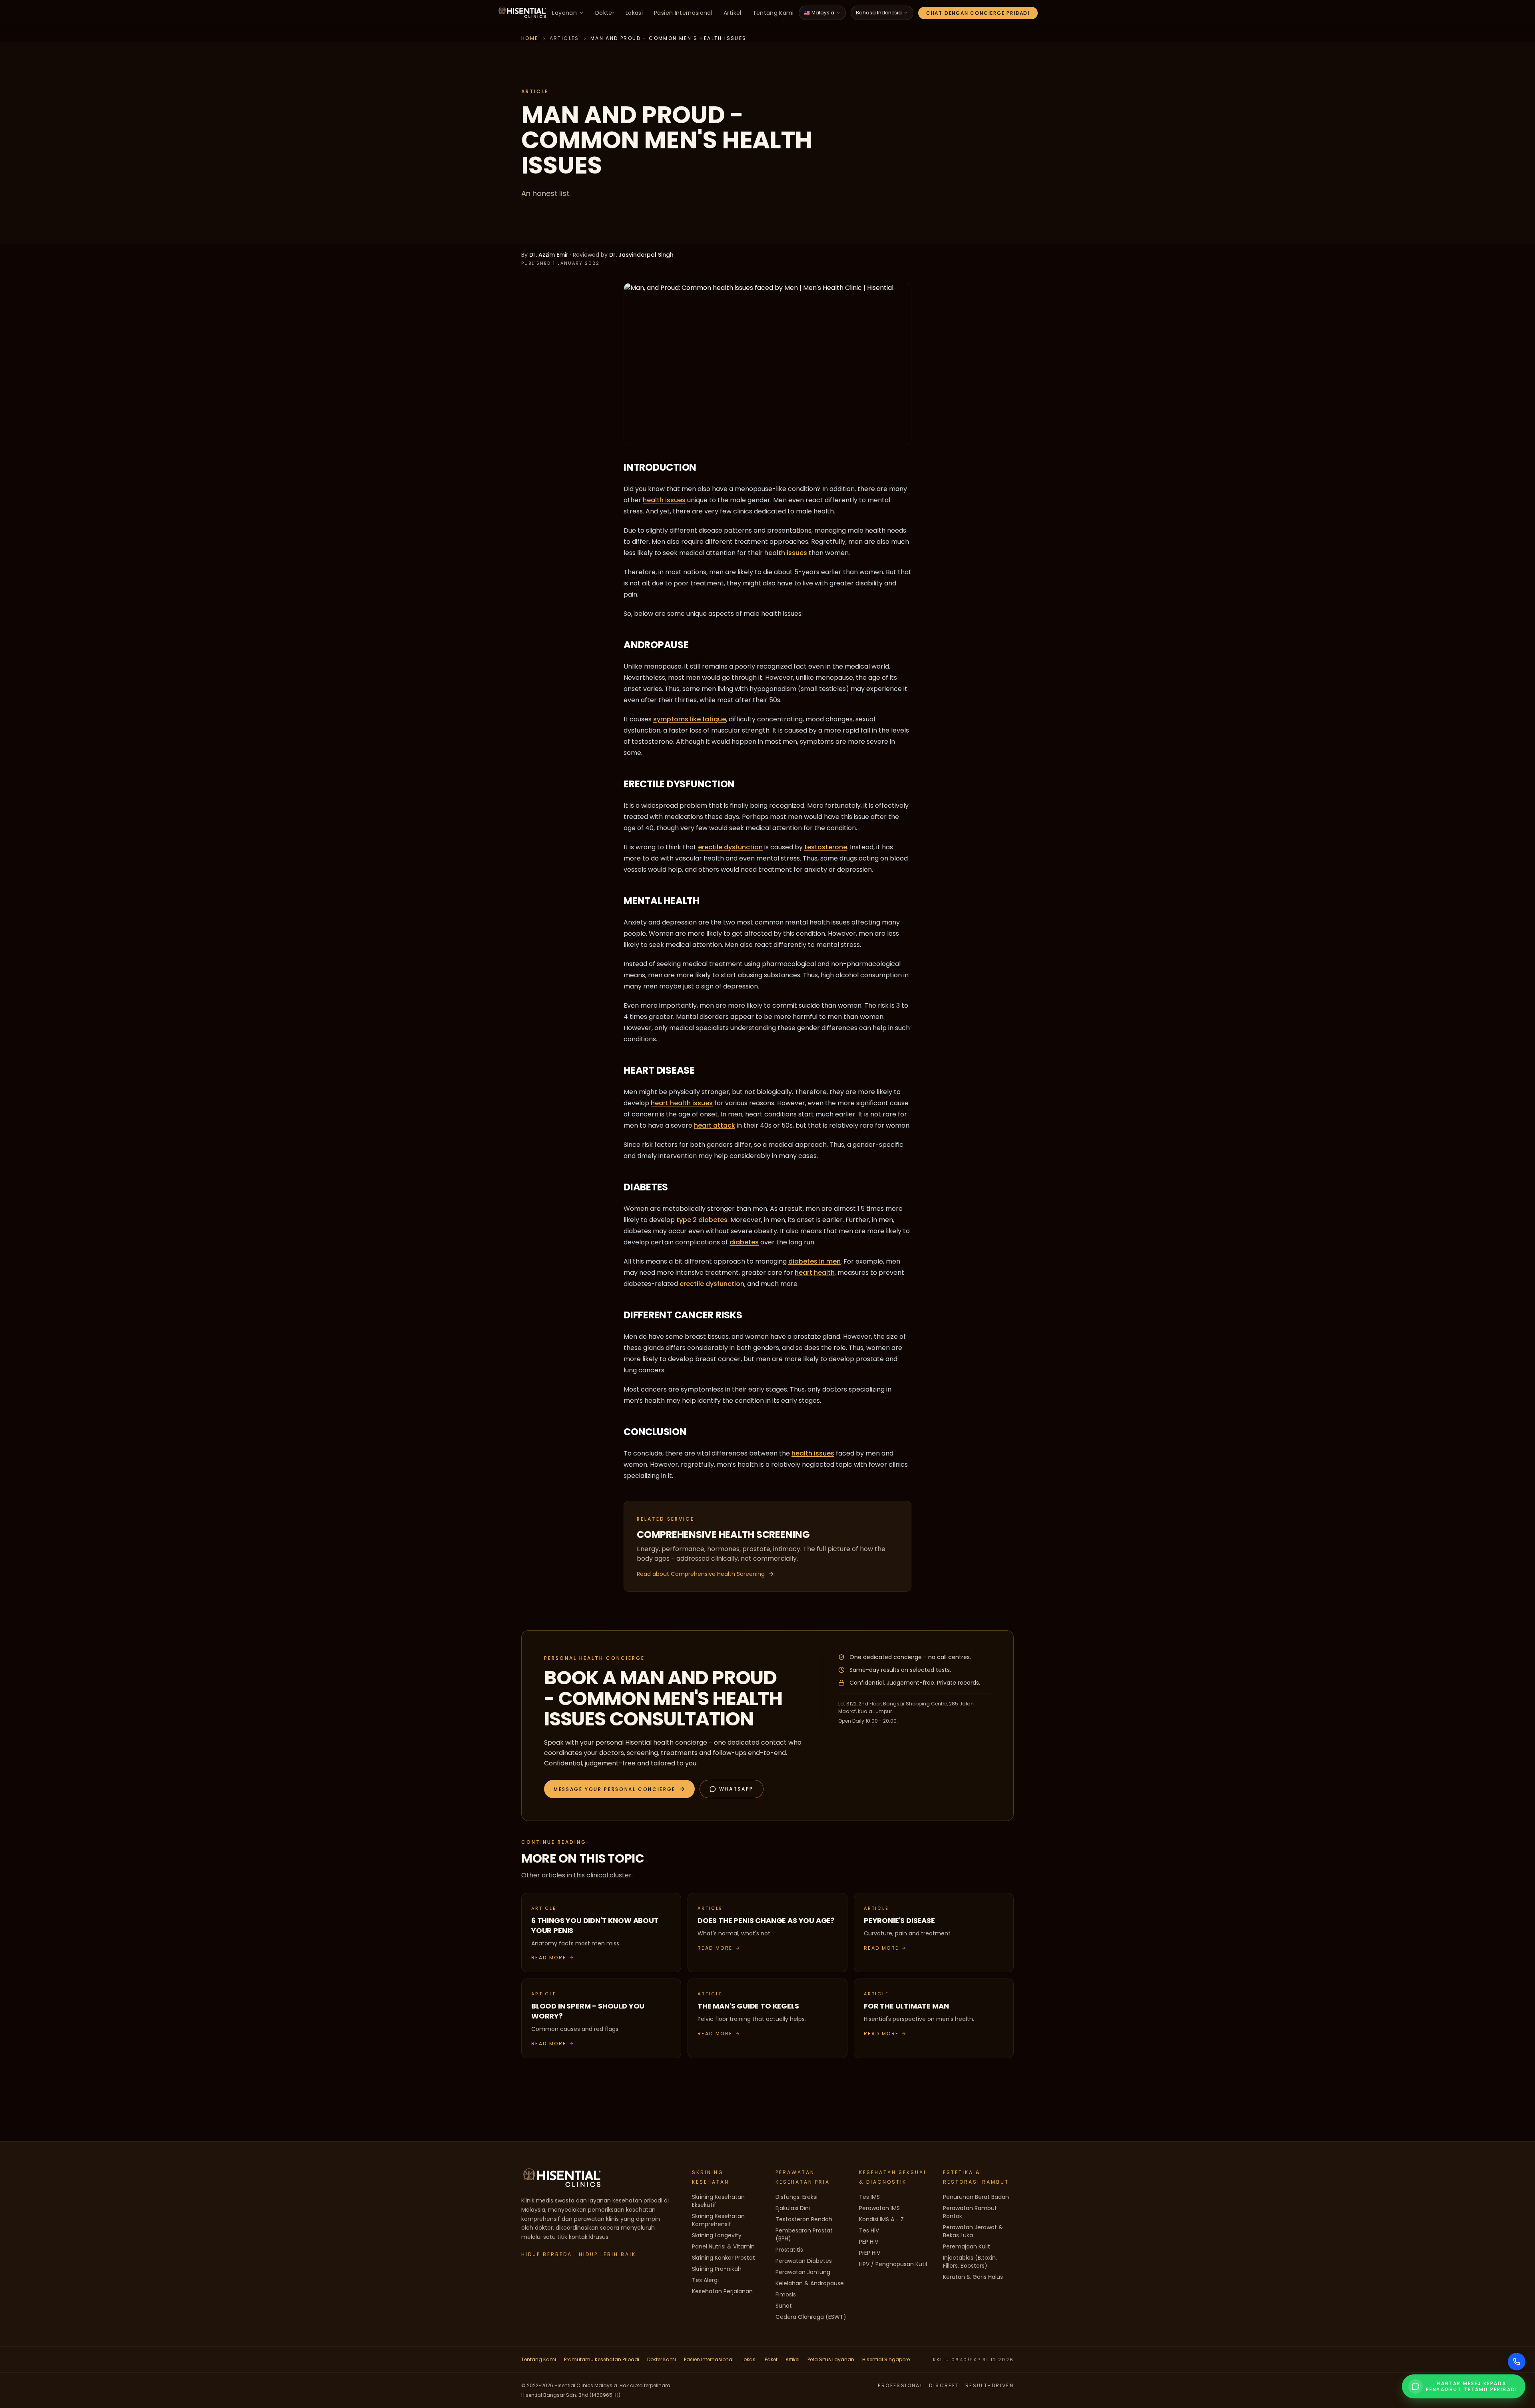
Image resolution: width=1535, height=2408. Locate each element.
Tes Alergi (705, 2280)
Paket (771, 2359)
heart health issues (682, 1103)
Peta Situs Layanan (831, 2359)
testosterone (826, 847)
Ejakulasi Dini (793, 2208)
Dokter (605, 13)
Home (530, 38)
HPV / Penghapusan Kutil (893, 2264)
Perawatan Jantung (803, 2272)
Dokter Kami (662, 2359)
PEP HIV (869, 2242)
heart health (815, 1273)
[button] (619, 1789)
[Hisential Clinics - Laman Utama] (522, 13)
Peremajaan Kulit (967, 2246)
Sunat (784, 2306)
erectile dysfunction (730, 847)
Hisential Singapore (886, 2359)
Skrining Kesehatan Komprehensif (718, 2220)
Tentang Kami (773, 13)
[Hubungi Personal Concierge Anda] (1517, 2362)
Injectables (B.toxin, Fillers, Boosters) (970, 2262)
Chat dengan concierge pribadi (978, 13)
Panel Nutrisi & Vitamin (723, 2246)
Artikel (732, 13)
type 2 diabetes (702, 1220)
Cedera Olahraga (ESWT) (811, 2317)
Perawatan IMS (879, 2208)
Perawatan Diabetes (804, 2261)
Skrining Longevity (717, 2235)
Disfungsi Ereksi (796, 2197)
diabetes (744, 1242)
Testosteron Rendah (804, 2219)
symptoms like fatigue (690, 719)
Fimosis (786, 2294)
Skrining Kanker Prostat (724, 2258)
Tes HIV (869, 2230)
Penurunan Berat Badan (976, 2197)
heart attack (715, 1125)
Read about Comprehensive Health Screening (701, 1574)
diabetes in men (814, 1261)
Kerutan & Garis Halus (973, 2277)
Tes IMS (869, 2197)
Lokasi (634, 13)
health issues (664, 500)
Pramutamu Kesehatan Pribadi (602, 2359)
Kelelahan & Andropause (810, 2283)
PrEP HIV (870, 2253)
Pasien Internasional (683, 13)
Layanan (564, 13)
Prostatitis (789, 2250)
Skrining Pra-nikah (717, 2269)
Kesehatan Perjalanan (722, 2291)
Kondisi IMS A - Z (881, 2219)
